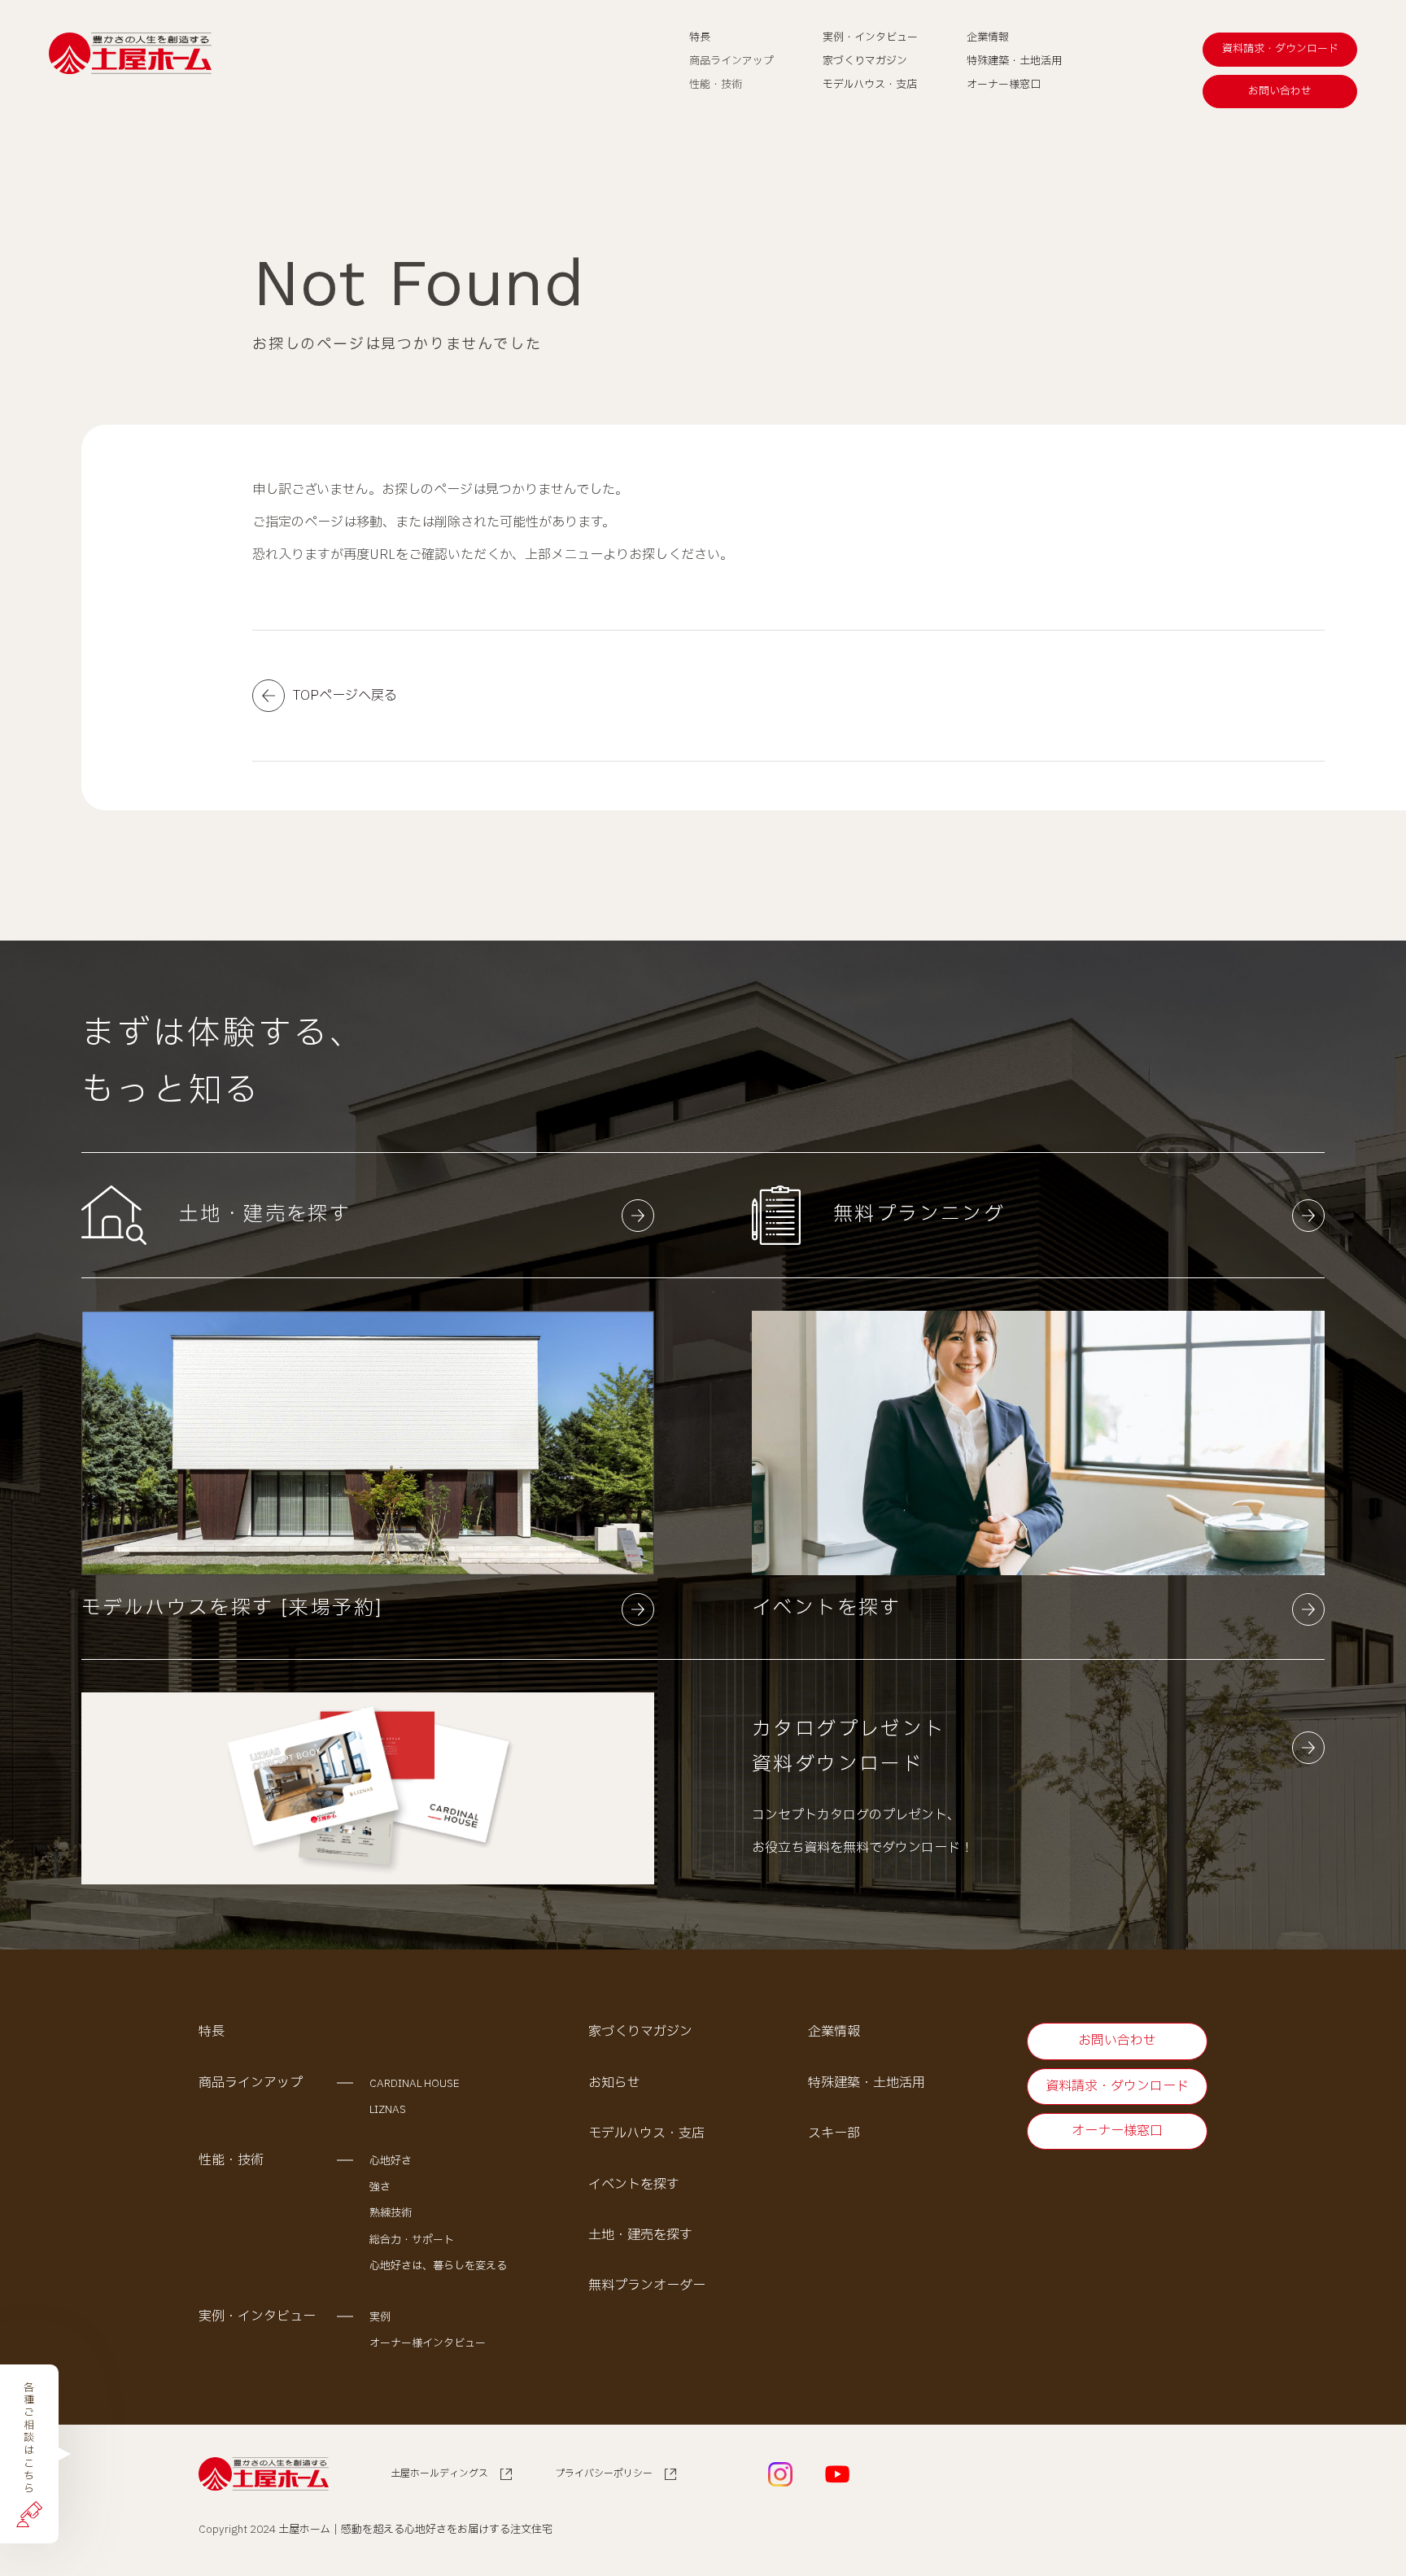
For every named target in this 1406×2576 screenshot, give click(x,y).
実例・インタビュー (257, 2316)
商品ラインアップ (251, 2083)
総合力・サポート (412, 2240)
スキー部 (834, 2133)
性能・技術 (231, 2160)
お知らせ (614, 2083)
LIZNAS (388, 2110)
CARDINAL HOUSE (415, 2084)
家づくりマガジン (640, 2032)
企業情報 (834, 2032)
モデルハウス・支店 (646, 2133)
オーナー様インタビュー (428, 2343)
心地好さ (391, 2161)
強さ (380, 2187)
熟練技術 (391, 2213)
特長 (212, 2032)
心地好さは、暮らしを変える (438, 2266)
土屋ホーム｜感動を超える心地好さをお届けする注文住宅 (415, 2530)
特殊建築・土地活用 (867, 2083)
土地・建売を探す (640, 2235)
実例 (380, 2317)
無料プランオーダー (647, 2286)
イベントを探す (634, 2185)
